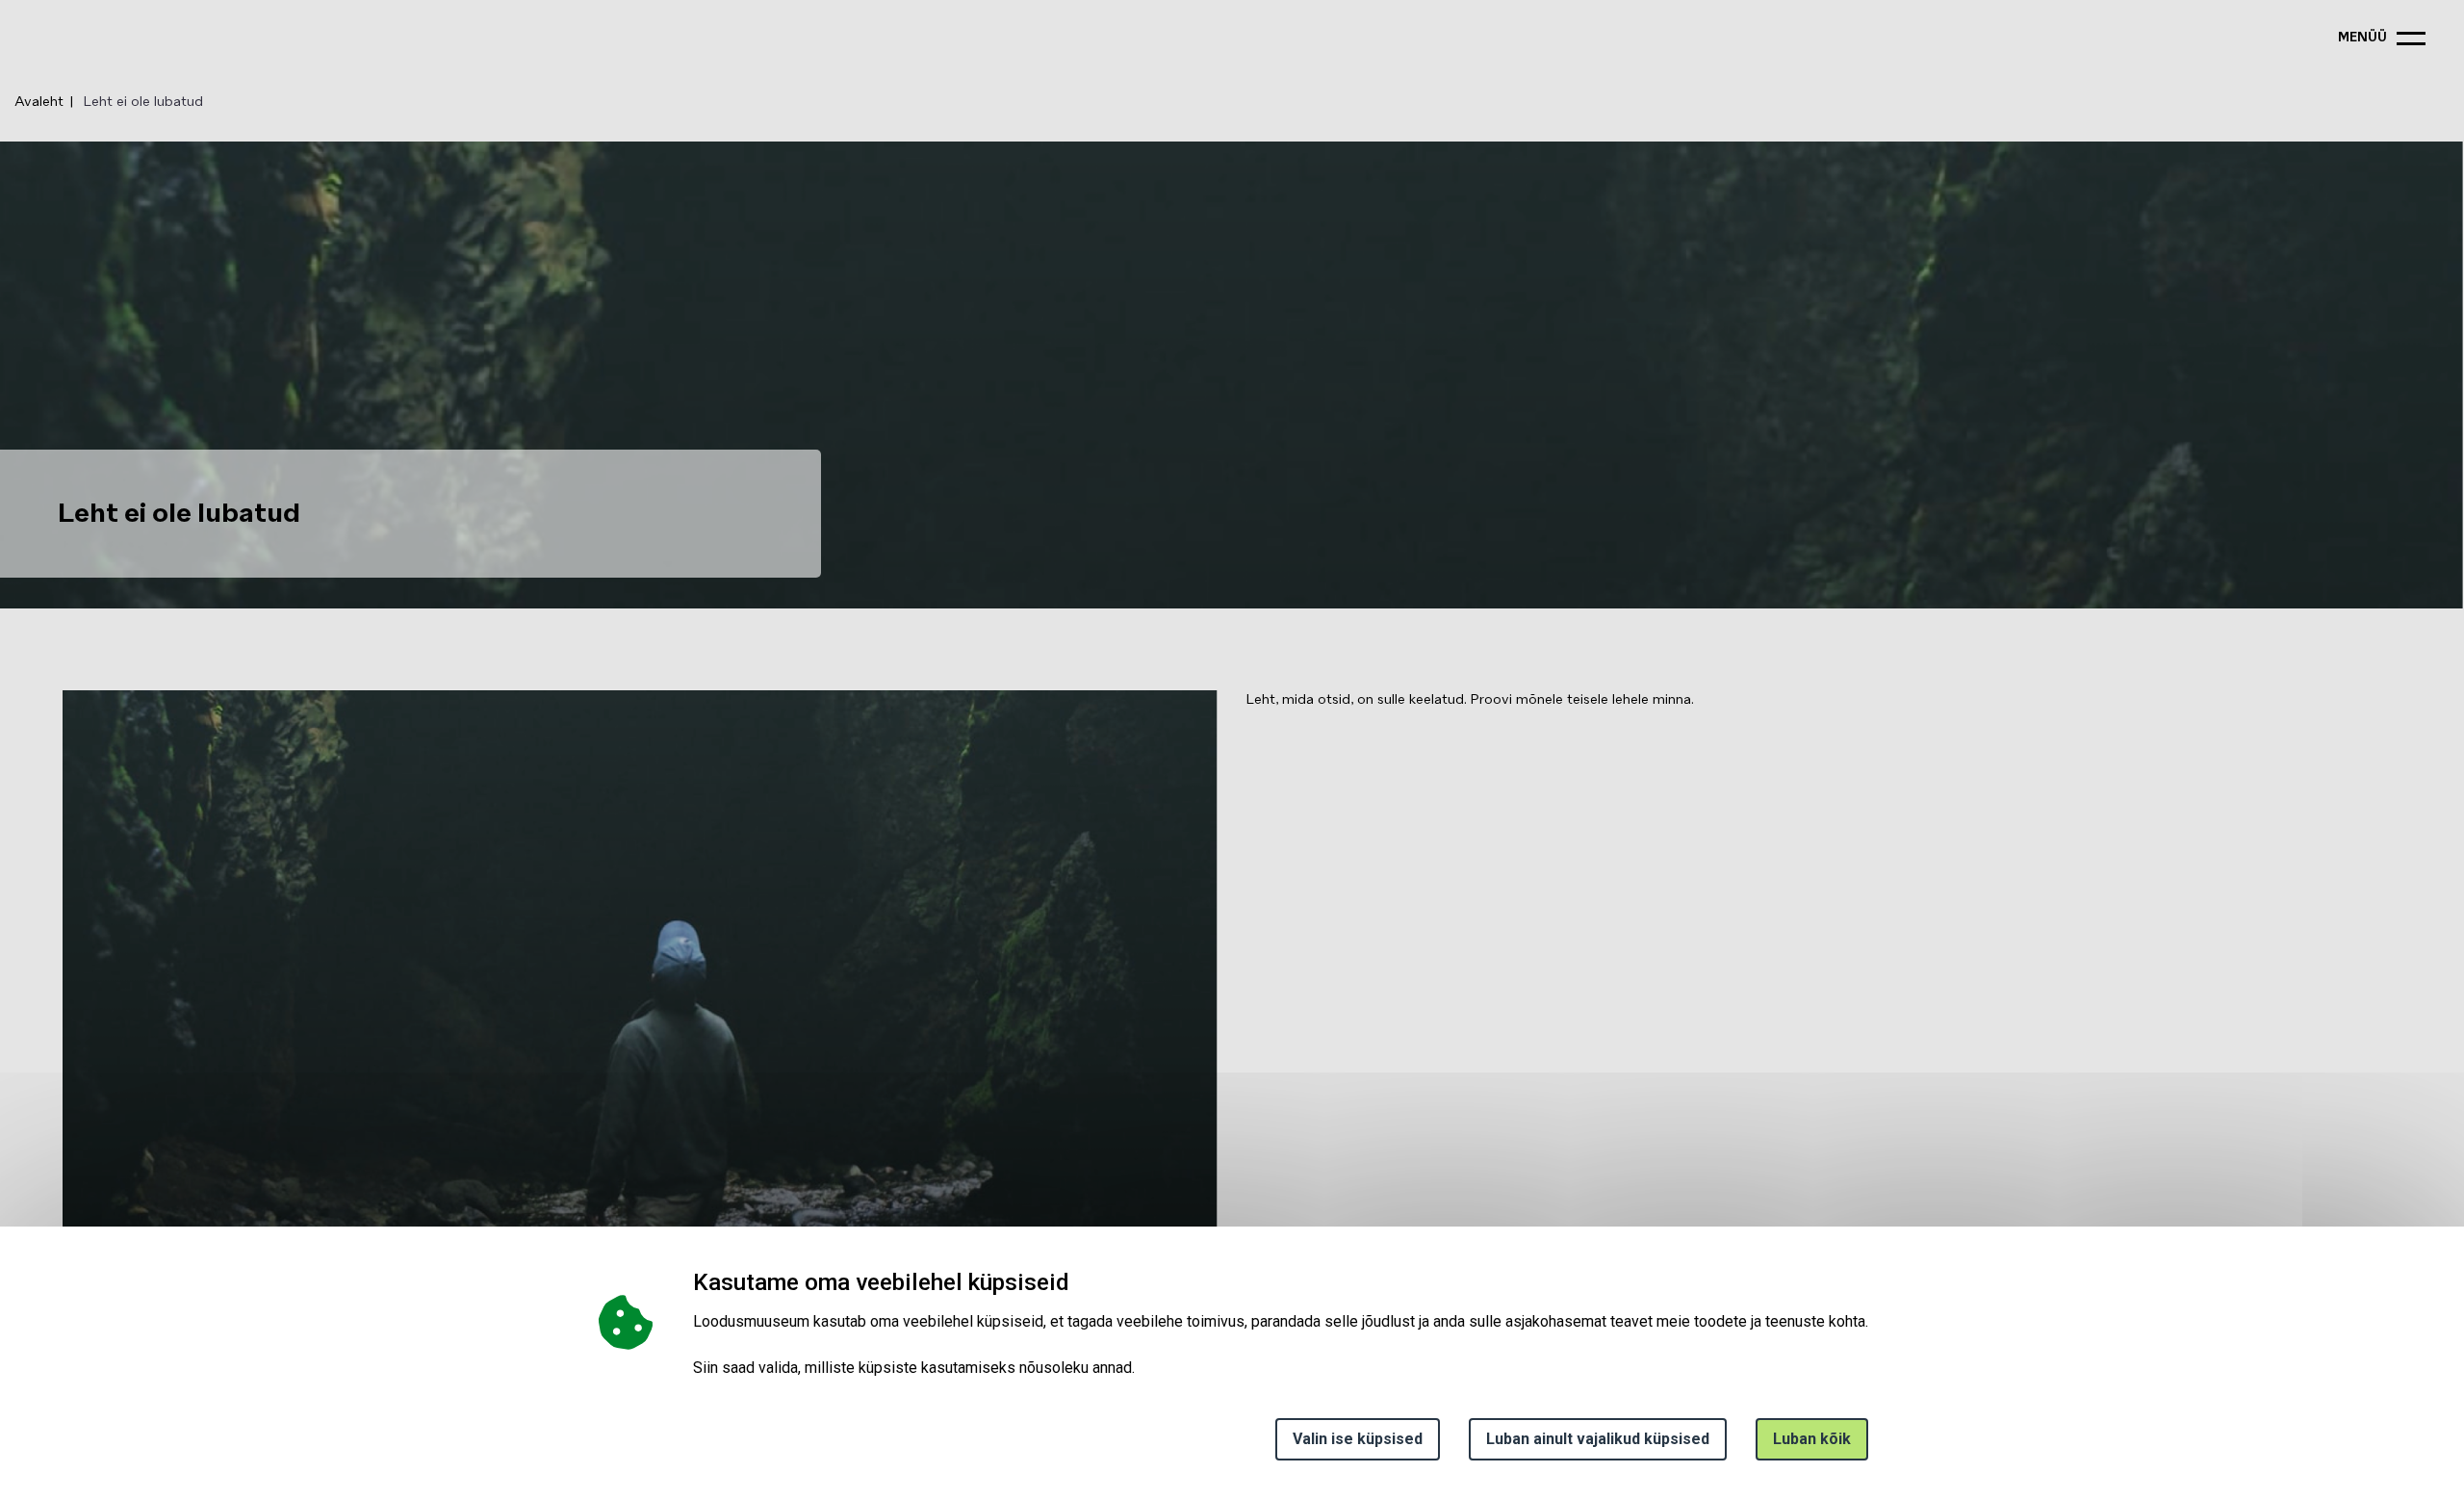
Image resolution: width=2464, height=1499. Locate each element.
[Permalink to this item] (1075, 1282)
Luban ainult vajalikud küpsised (1598, 1439)
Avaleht (39, 102)
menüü (2362, 38)
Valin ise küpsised (1358, 1439)
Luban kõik (1812, 1439)
